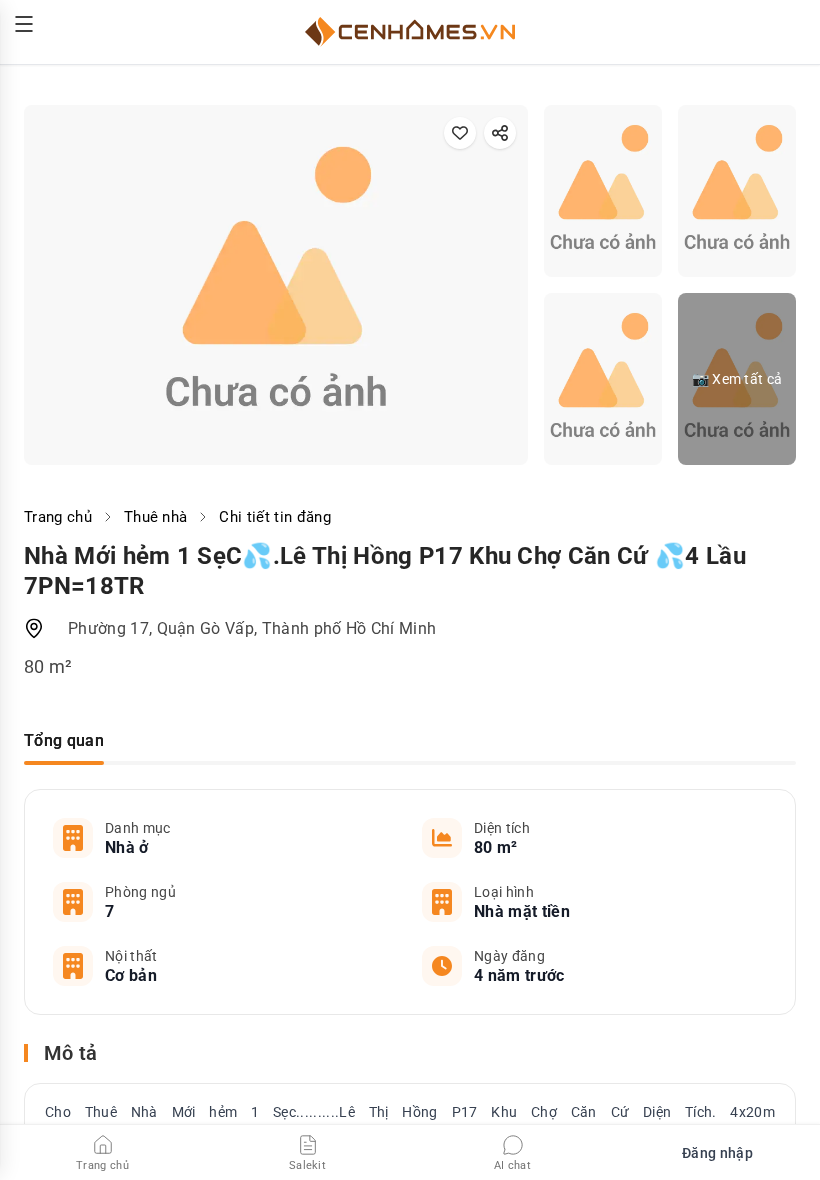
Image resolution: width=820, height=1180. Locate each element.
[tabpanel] (410, 902)
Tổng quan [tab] (64, 740)
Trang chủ (58, 517)
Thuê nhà (156, 517)
